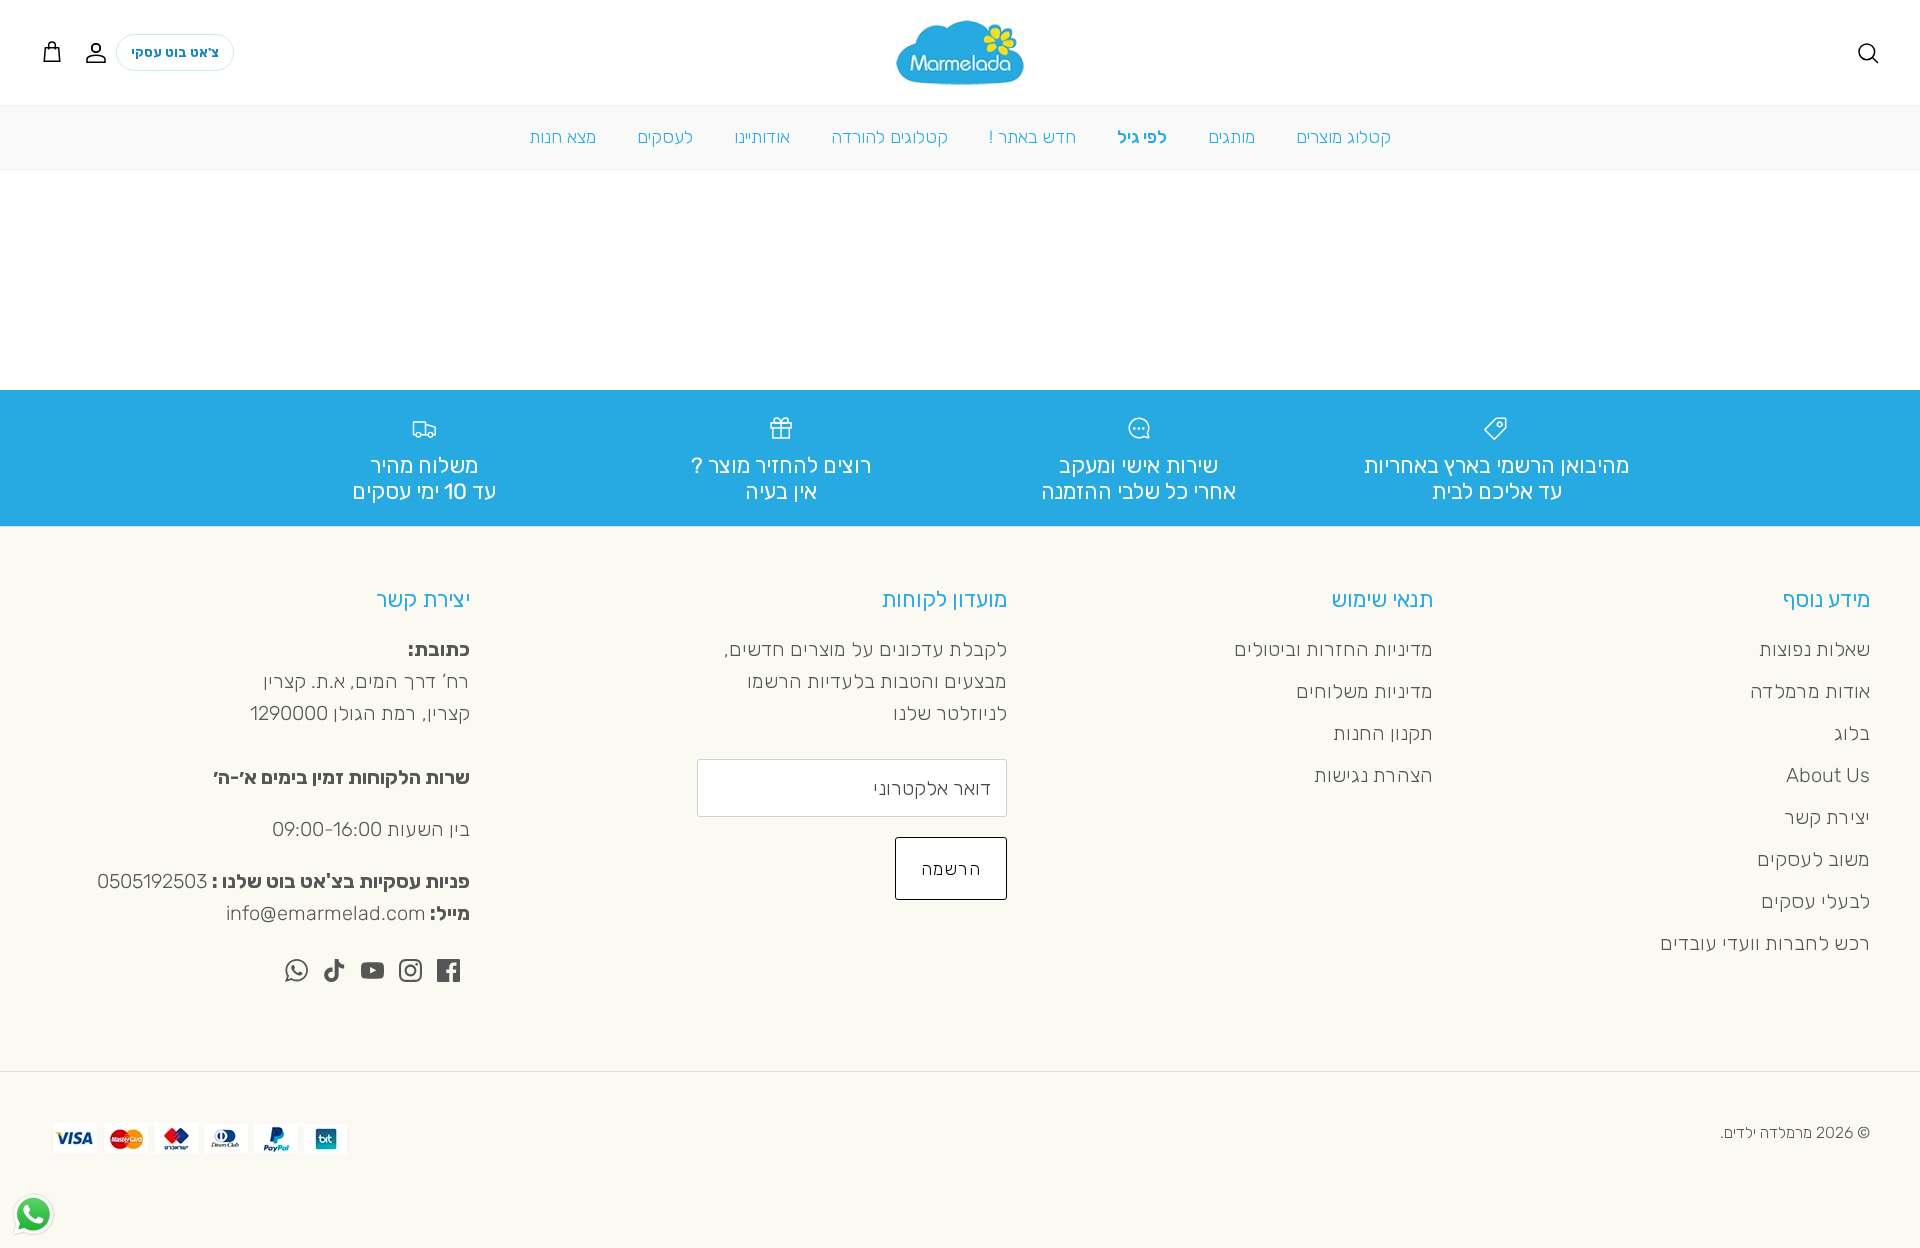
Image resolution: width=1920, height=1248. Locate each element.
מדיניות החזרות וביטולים (1333, 649)
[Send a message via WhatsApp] (33, 1214)
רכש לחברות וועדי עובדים (1765, 943)
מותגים (1231, 137)
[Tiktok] (334, 970)
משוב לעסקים (1813, 859)
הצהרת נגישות (1373, 775)
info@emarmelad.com (326, 913)
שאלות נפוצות (1814, 649)
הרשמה (951, 869)
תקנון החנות (1383, 733)
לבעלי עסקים (1815, 901)
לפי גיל (1142, 137)
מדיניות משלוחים (1364, 691)
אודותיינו (762, 137)
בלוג (1852, 733)
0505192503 (152, 881)
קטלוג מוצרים (1343, 137)
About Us (1828, 775)
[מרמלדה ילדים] (960, 52)
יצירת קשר (1827, 817)
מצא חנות (562, 137)
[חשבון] (100, 52)
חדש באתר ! (1032, 137)
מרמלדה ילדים (1768, 1132)
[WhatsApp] (296, 970)
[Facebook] (448, 970)
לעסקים (665, 137)
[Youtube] (372, 970)
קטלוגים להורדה (889, 137)
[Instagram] (410, 970)
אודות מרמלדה (1810, 691)
